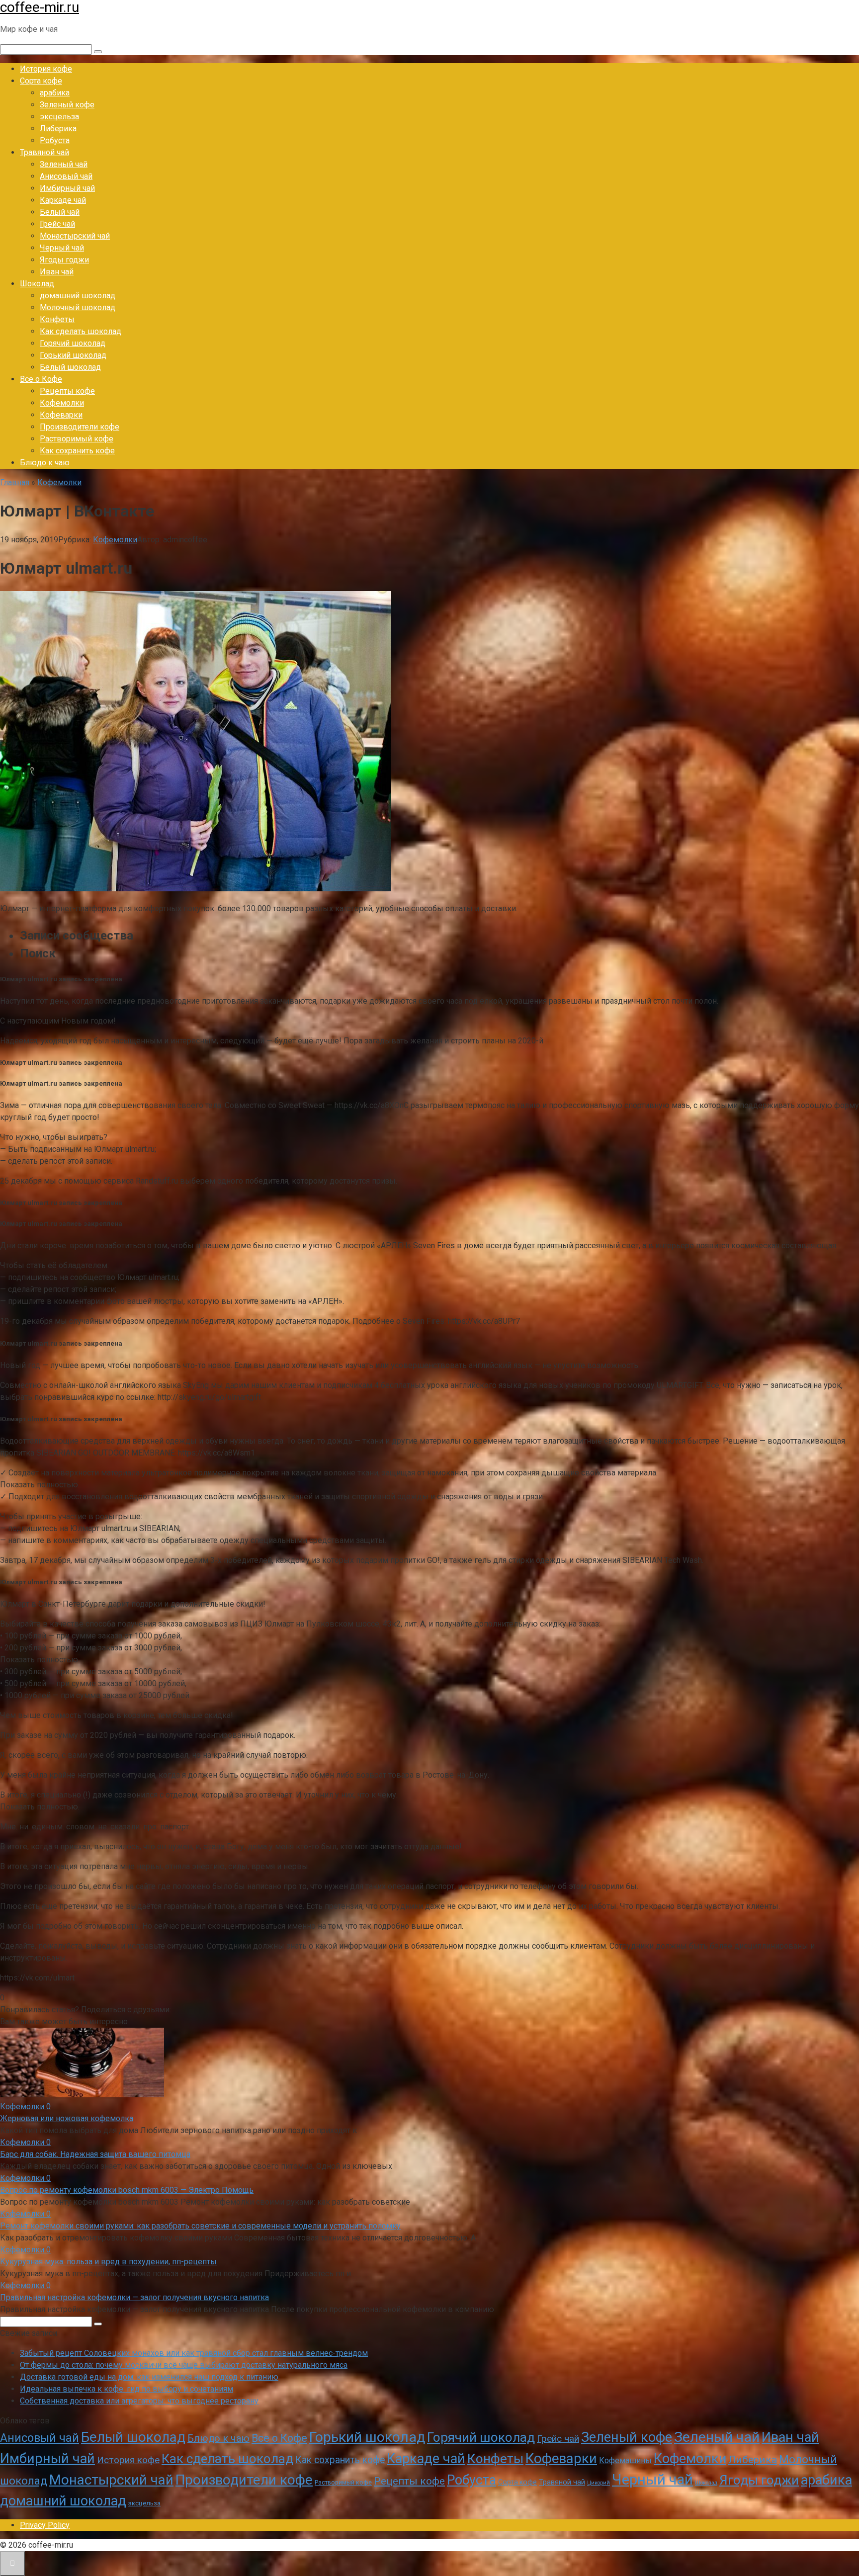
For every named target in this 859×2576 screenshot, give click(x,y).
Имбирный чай (67, 188)
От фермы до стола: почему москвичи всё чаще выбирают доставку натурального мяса (184, 2365)
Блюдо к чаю (45, 463)
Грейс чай (57, 224)
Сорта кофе (41, 81)
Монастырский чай (75, 236)
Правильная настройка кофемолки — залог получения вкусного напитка (134, 2297)
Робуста (55, 140)
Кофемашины (625, 2460)
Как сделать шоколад (81, 331)
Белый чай (60, 212)
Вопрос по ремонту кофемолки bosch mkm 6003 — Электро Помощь (127, 2190)
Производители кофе (80, 427)
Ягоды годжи (64, 260)
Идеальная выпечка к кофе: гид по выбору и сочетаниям (127, 2389)
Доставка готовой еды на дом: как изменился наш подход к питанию (149, 2377)
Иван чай (57, 272)
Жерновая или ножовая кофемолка (67, 2118)
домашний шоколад (78, 296)
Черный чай (62, 248)
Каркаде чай (63, 200)
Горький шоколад (73, 355)
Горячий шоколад (73, 343)
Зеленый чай (64, 164)
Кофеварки (61, 415)
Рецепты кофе (67, 391)
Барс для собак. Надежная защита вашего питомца (95, 2154)
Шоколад (37, 284)
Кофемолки (62, 403)
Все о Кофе (41, 379)
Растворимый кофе (77, 439)
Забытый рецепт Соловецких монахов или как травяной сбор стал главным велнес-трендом (194, 2353)
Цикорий (599, 2483)
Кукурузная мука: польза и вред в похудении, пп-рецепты (108, 2262)
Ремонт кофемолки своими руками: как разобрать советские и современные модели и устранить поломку (200, 2226)
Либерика (58, 129)
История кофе (46, 69)
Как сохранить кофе (77, 451)
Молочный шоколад (78, 307)
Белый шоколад (70, 367)
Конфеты (57, 319)
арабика (55, 93)
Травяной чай (44, 152)
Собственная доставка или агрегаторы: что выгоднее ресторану (139, 2401)
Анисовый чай (66, 176)
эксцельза (59, 117)
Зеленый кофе (67, 105)
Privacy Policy (45, 2525)
